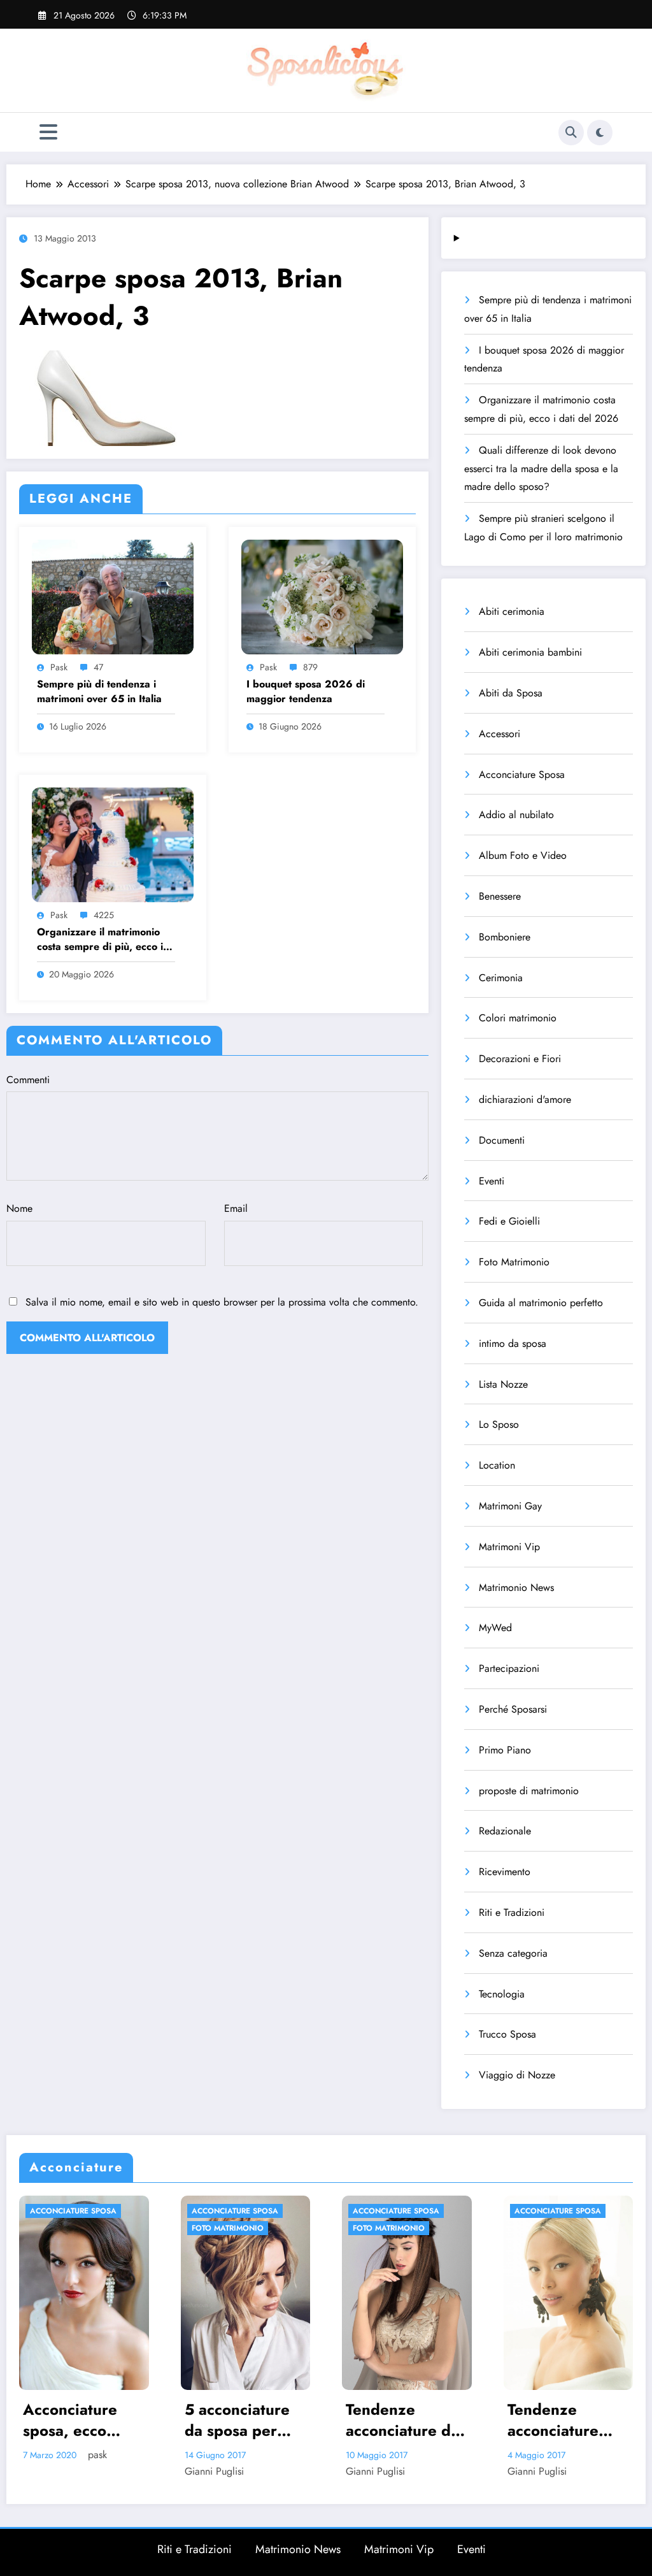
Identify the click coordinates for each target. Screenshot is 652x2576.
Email (236, 1208)
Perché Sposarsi (513, 1709)
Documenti (502, 1140)
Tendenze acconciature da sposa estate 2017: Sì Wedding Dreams (241, 2420)
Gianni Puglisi (53, 2471)
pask (59, 667)
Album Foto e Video (523, 855)
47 (98, 667)
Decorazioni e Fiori (520, 1059)
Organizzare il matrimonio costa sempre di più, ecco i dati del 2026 (100, 939)
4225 (104, 915)
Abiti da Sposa (511, 693)
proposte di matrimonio (529, 1791)
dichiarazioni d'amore (525, 1099)
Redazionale (505, 1831)
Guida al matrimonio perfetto (541, 1303)
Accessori (500, 734)
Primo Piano (505, 1750)
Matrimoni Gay (510, 1506)
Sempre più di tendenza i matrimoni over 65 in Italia (99, 691)
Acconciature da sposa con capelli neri (568, 2420)
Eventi (492, 1181)
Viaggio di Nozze (517, 2075)
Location (497, 1465)
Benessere (500, 896)
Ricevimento (505, 1872)
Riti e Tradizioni (512, 1912)
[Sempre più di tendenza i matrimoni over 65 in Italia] (113, 595)
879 (310, 667)
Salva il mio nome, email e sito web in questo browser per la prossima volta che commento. (222, 1302)
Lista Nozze (503, 1384)
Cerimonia (501, 978)
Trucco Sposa (507, 2034)
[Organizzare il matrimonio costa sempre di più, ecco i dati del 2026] (113, 843)
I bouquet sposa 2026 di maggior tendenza (306, 691)
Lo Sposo (499, 1424)
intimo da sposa (513, 1343)
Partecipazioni (509, 1668)
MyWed (495, 1628)
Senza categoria (513, 1953)
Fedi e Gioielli (509, 1221)
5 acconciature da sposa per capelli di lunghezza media (76, 2420)
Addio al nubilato (516, 815)
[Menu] (48, 132)
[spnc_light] (600, 133)
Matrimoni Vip (509, 1547)
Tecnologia (502, 1994)
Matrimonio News (516, 1587)
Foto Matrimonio (514, 1262)
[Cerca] (571, 133)
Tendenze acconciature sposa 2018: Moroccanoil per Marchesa (405, 2420)
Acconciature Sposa (522, 774)
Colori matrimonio (518, 1018)
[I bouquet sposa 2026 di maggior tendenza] (322, 595)
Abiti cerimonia (512, 611)
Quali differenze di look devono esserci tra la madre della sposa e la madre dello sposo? (541, 469)
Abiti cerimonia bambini (530, 652)
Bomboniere (505, 937)
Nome (19, 1208)
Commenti (28, 1080)
